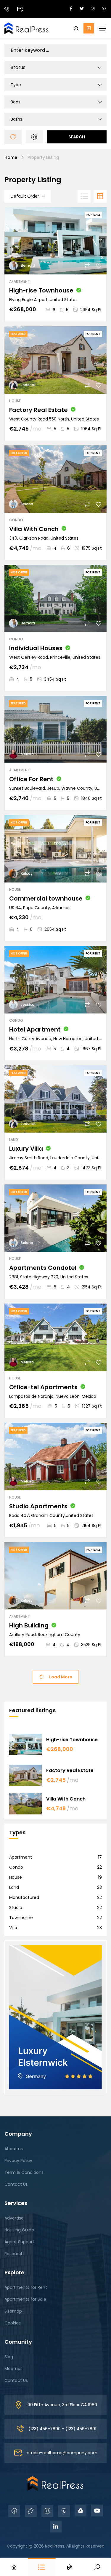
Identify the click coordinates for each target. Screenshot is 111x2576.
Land (14, 1140)
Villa (13, 1928)
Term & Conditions (24, 2172)
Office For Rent (31, 779)
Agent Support (19, 2242)
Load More (61, 1677)
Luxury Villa (26, 1149)
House (15, 401)
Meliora (27, 754)
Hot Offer (19, 453)
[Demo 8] (55, 2483)
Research (14, 2254)
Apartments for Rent (26, 2287)
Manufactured (24, 1897)
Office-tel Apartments (43, 1387)
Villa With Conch (34, 529)
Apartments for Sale (25, 2299)
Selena (27, 504)
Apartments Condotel (43, 1268)
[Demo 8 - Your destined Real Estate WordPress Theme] (27, 28)
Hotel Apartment (35, 1029)
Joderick (28, 385)
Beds (16, 102)
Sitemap (13, 2311)
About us (14, 2149)
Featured (18, 334)
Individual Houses (36, 648)
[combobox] (55, 68)
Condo (16, 520)
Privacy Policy (18, 2161)
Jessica (28, 1004)
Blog (9, 2357)
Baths (16, 119)
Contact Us (16, 2184)
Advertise (14, 2218)
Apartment (20, 281)
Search (77, 137)
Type (16, 85)
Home (11, 157)
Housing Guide (19, 2230)
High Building (29, 1625)
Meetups (13, 2369)
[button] (89, 28)
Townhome (21, 1918)
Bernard (28, 265)
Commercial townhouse (46, 898)
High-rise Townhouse (41, 290)
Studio (16, 1907)
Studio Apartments (38, 1506)
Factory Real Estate (38, 410)
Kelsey (27, 873)
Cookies (13, 2323)
